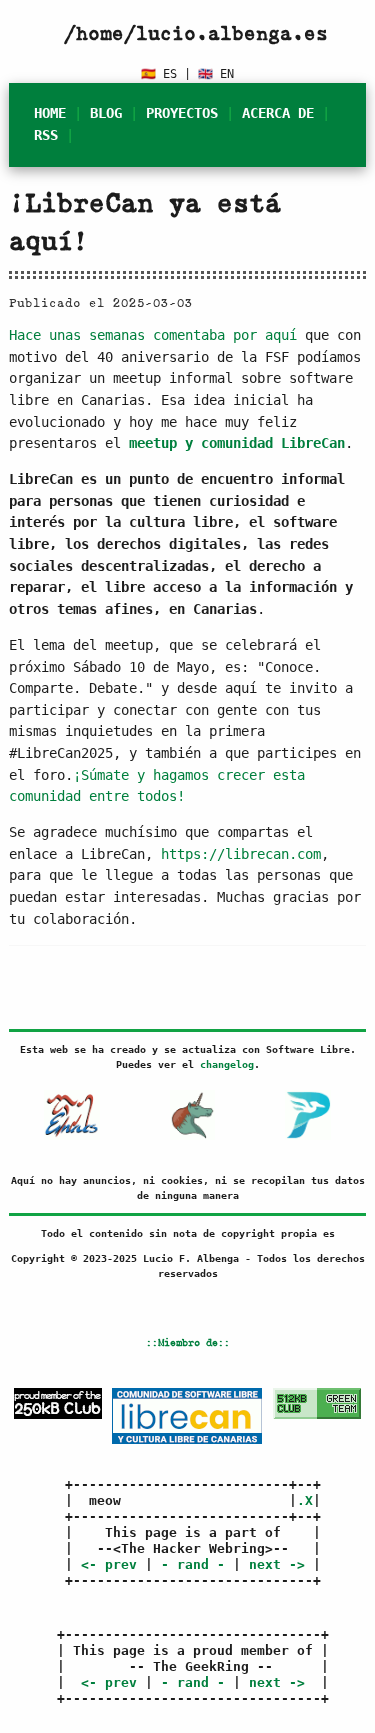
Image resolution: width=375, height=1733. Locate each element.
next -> (277, 1564)
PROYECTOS (182, 113)
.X (305, 1500)
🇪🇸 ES (159, 74)
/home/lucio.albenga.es (196, 33)
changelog (227, 1064)
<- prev (109, 1564)
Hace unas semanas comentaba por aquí (153, 335)
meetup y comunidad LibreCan (237, 443)
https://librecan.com (241, 854)
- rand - (193, 1564)
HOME (50, 113)
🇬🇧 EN (216, 74)
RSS (46, 135)
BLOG (106, 113)
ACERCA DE (278, 113)
